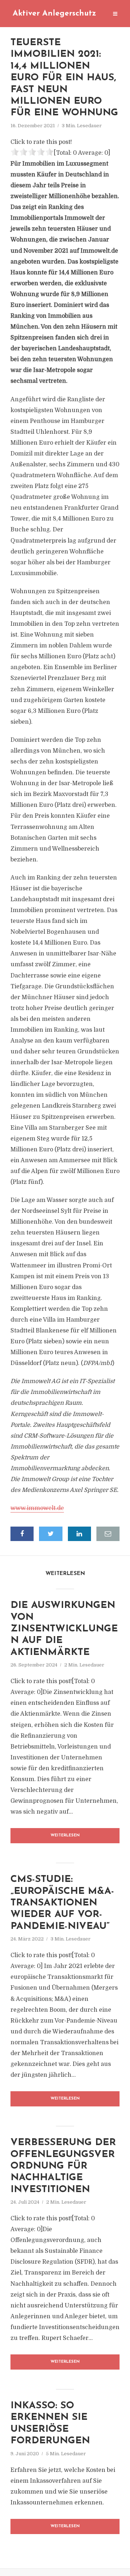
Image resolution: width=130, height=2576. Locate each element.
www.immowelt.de (37, 1508)
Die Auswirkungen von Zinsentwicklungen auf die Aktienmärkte (64, 1629)
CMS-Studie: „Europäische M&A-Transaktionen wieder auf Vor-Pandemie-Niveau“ (62, 1903)
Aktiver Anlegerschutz (54, 14)
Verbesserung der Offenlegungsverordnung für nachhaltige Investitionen (63, 2166)
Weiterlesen (65, 1835)
